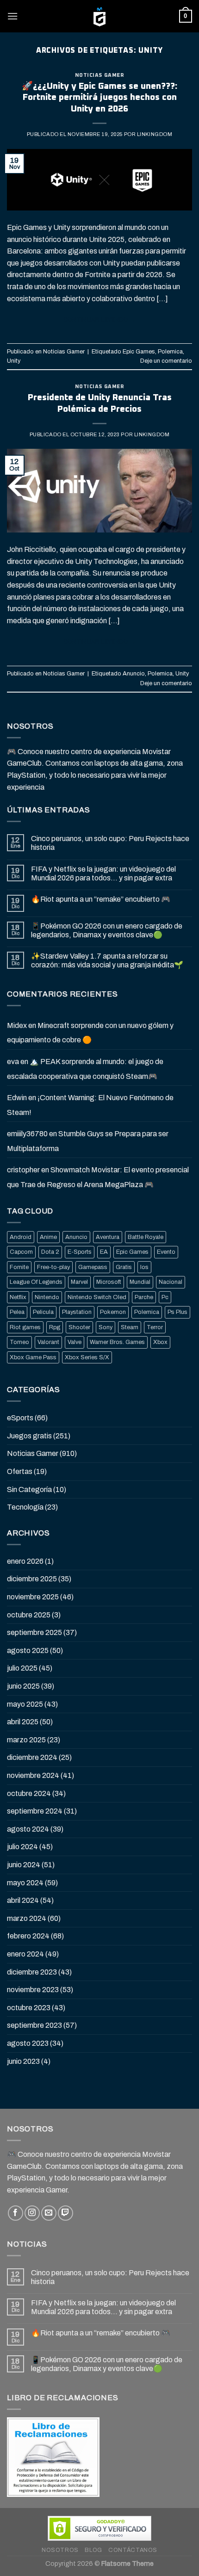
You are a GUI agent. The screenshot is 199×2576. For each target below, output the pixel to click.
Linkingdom (155, 134)
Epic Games (139, 352)
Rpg (55, 1327)
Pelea (17, 1312)
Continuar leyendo (100, 320)
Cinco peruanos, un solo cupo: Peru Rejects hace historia (110, 843)
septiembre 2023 (34, 2025)
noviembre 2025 (33, 1597)
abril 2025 (23, 1722)
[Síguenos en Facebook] (16, 2213)
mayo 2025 (25, 1704)
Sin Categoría (29, 1489)
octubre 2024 (29, 1793)
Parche (144, 1297)
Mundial (140, 1282)
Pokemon (113, 1312)
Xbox (160, 1342)
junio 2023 (23, 2061)
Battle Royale (146, 1237)
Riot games (25, 1327)
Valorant (48, 1342)
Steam (130, 1327)
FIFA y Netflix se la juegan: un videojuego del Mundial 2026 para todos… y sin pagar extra (103, 873)
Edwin (17, 1098)
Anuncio (134, 674)
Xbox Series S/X (87, 1357)
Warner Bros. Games (117, 1342)
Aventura (108, 1237)
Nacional (171, 1282)
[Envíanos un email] (49, 2213)
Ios (144, 1267)
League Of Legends (36, 1282)
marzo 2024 (27, 1918)
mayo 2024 (25, 1883)
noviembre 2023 (33, 1990)
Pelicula (43, 1312)
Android (21, 1237)
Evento (166, 1252)
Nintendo (47, 1297)
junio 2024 (24, 1865)
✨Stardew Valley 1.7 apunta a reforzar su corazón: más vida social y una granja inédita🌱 (107, 960)
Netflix (18, 1297)
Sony (106, 1327)
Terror (155, 1327)
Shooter (79, 1327)
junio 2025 (23, 1686)
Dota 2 (50, 1252)
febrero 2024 (28, 1936)
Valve (75, 1342)
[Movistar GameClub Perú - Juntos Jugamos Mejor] (99, 16)
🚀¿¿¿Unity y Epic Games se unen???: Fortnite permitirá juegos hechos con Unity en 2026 (99, 98)
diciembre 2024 (32, 1757)
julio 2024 (22, 1847)
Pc (165, 1297)
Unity (14, 361)
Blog (93, 2550)
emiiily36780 (27, 1134)
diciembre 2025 (32, 1579)
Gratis (124, 1267)
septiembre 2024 (35, 1811)
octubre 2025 (29, 1615)
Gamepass (93, 1267)
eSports (20, 1418)
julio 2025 (22, 1668)
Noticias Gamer (100, 75)
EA (104, 1252)
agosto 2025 (28, 1650)
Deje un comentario (166, 361)
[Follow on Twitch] (65, 2213)
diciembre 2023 (32, 1972)
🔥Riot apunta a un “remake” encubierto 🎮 (101, 899)
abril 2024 (23, 1900)
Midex (17, 1025)
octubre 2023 (29, 2008)
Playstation (77, 1312)
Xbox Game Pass (33, 1357)
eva (13, 1062)
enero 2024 (25, 1954)
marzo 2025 (26, 1740)
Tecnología (25, 1507)
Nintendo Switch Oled (97, 1297)
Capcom (21, 1252)
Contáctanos (133, 2550)
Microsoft (109, 1282)
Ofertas (20, 1471)
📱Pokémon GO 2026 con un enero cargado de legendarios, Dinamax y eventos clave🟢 (107, 930)
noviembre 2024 (33, 1775)
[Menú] (12, 16)
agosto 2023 (28, 2043)
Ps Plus (177, 1312)
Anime (48, 1237)
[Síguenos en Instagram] (32, 2213)
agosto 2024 (28, 1829)
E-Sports (80, 1252)
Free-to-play (53, 1267)
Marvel (79, 1282)
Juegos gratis (29, 1436)
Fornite (19, 1267)
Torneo (19, 1342)
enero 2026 (25, 1561)
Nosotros (60, 2550)
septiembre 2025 (34, 1632)
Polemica (170, 352)
